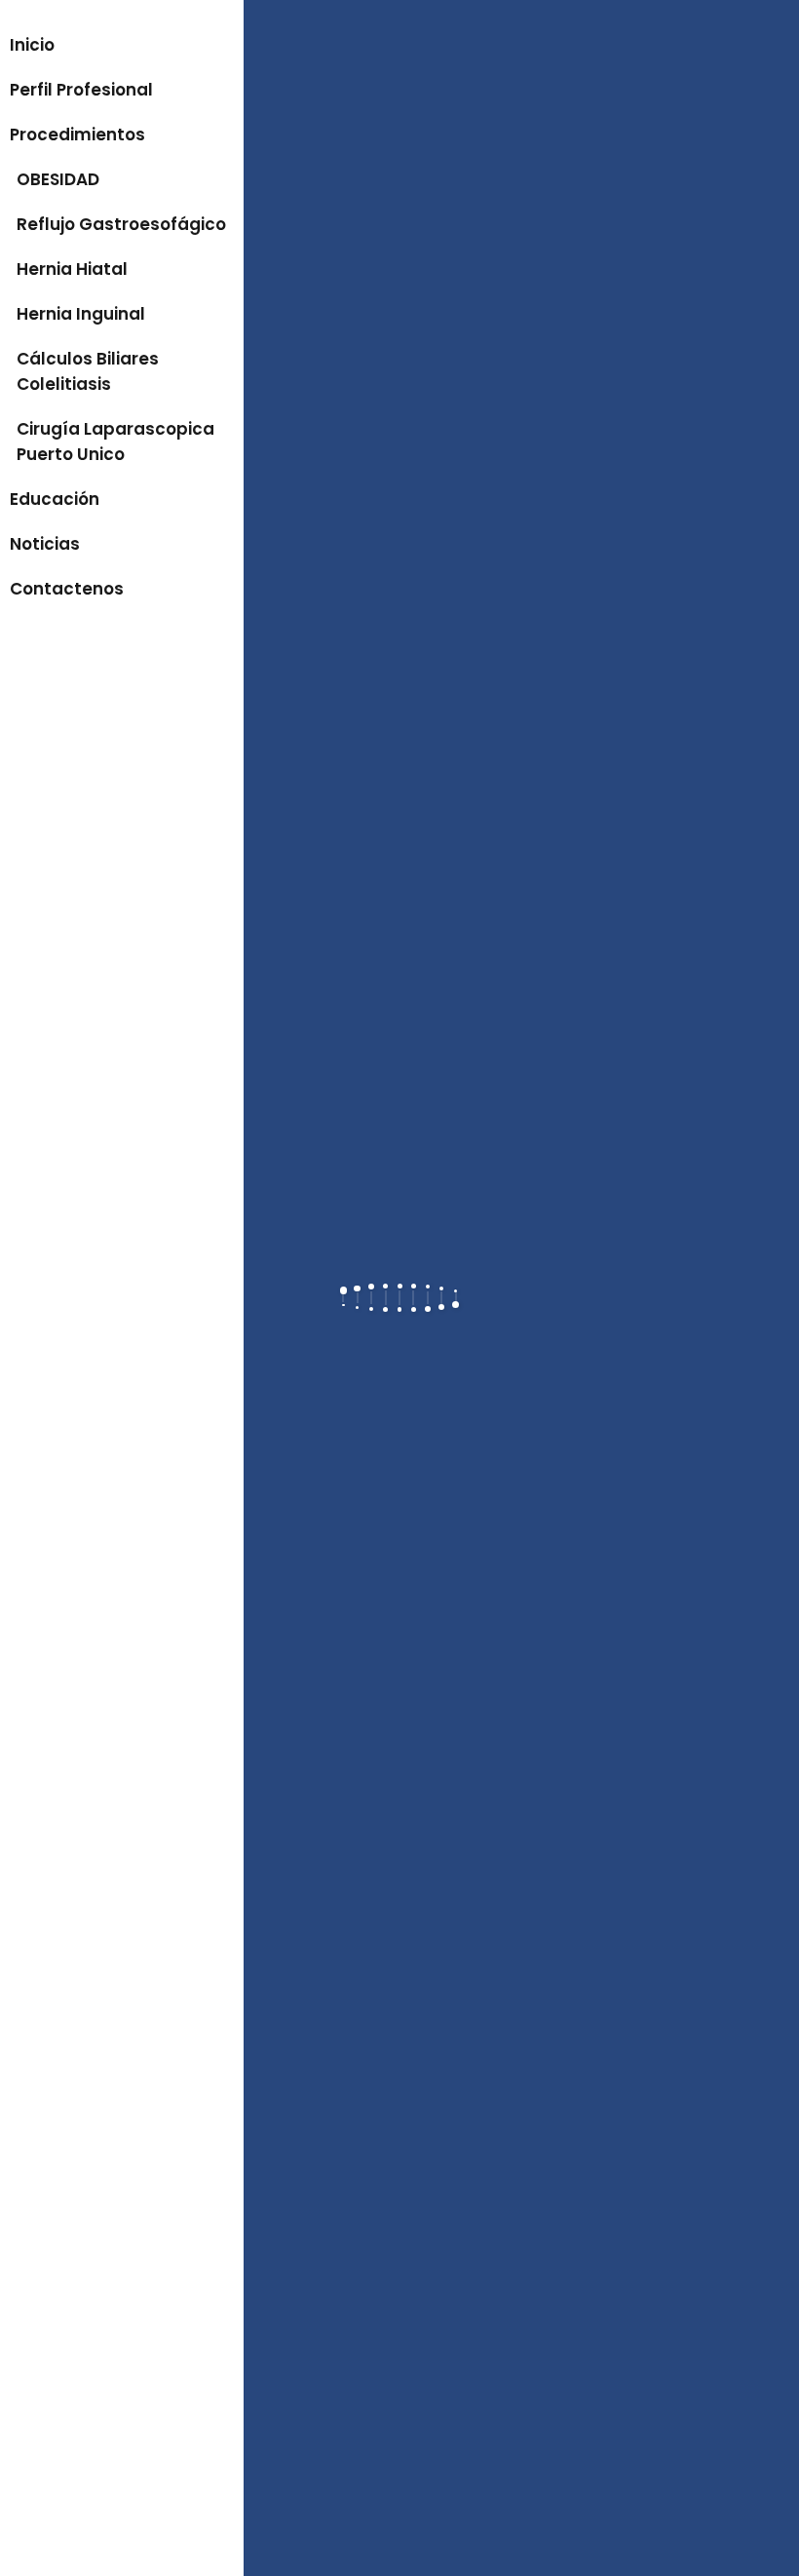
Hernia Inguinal (81, 314)
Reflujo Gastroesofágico (121, 224)
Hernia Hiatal (72, 269)
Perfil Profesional (81, 90)
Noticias (45, 544)
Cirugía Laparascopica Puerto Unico (115, 442)
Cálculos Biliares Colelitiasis (88, 371)
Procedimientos (77, 135)
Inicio (32, 45)
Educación (55, 499)
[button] (122, 11)
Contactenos (67, 589)
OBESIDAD (58, 179)
